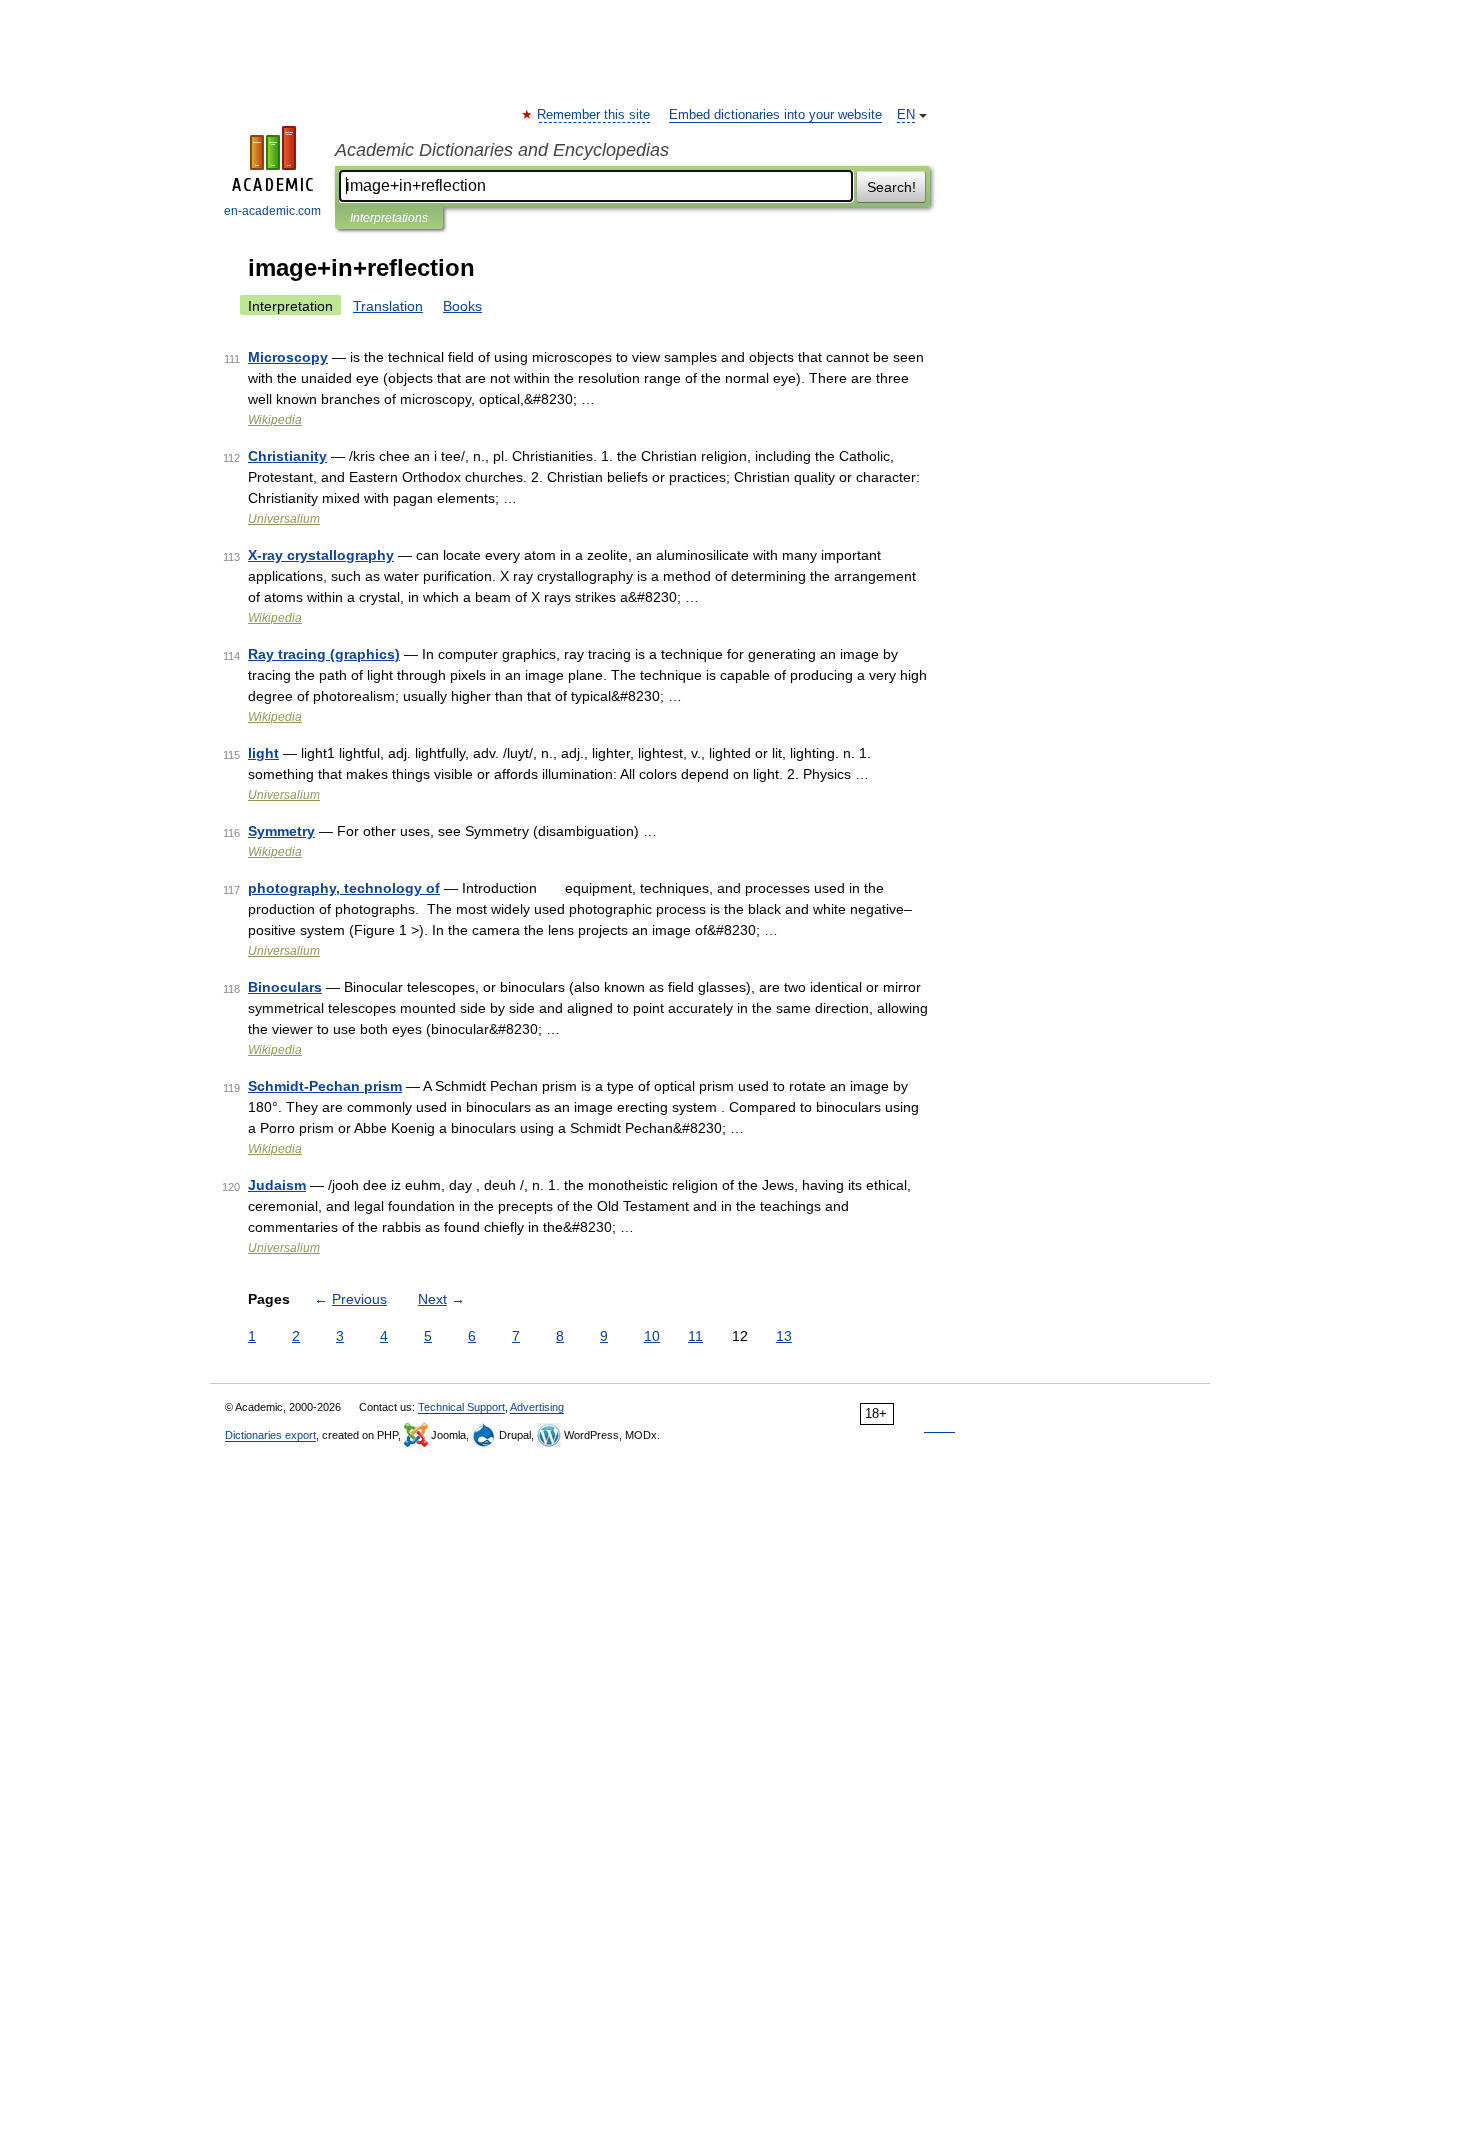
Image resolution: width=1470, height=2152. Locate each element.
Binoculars (285, 987)
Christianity (287, 456)
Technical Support (461, 1407)
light (263, 753)
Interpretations (389, 218)
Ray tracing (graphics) (324, 654)
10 (652, 1336)
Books (462, 306)
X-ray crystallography (321, 555)
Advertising (537, 1407)
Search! (891, 187)
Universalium (284, 519)
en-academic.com (272, 211)
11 (695, 1336)
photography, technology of (344, 888)
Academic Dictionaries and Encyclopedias (502, 150)
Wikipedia (275, 420)
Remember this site (594, 115)
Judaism (277, 1185)
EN (906, 115)
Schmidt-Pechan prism (325, 1086)
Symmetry (281, 831)
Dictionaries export (270, 1435)
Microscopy (288, 357)
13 (784, 1336)
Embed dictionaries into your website (775, 115)
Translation (388, 306)
